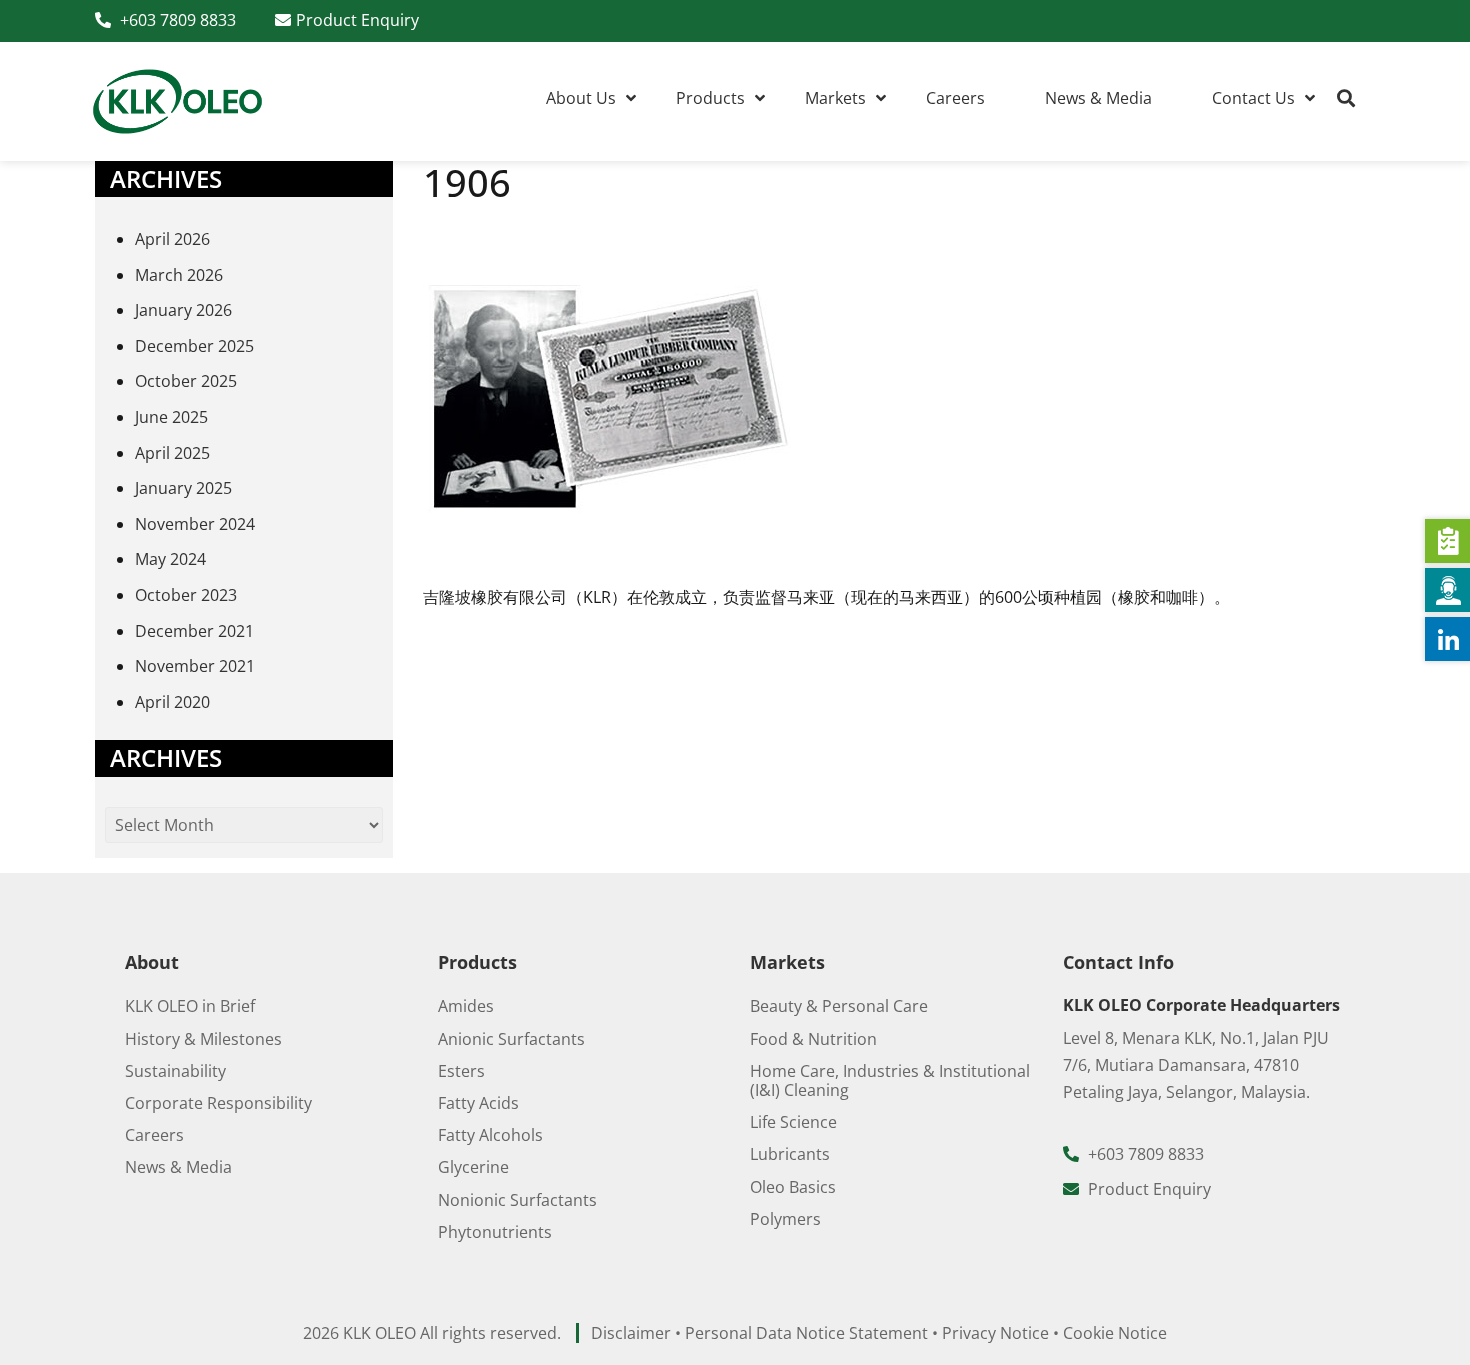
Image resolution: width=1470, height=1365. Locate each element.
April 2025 (172, 453)
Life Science (793, 1122)
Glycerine (473, 1167)
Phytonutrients (495, 1232)
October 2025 (186, 381)
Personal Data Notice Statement (806, 1333)
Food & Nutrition (813, 1039)
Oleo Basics (793, 1187)
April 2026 (172, 239)
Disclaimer (631, 1333)
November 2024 (195, 524)
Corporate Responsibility (218, 1103)
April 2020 (172, 702)
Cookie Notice (1115, 1333)
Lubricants (790, 1154)
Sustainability (175, 1071)
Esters (461, 1071)
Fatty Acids (478, 1103)
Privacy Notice (995, 1333)
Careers (154, 1135)
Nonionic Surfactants (517, 1200)
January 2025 (183, 488)
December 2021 (194, 631)
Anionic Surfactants (511, 1039)
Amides (466, 1006)
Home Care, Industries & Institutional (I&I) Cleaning (890, 1080)
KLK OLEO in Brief (190, 1006)
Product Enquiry (357, 20)
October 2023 (186, 595)
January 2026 (183, 310)
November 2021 (195, 666)
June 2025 (171, 417)
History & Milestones (203, 1039)
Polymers (785, 1219)
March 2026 (179, 275)
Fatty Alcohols (490, 1135)
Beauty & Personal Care (839, 1006)
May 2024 (170, 559)
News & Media (178, 1167)
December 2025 (194, 346)
